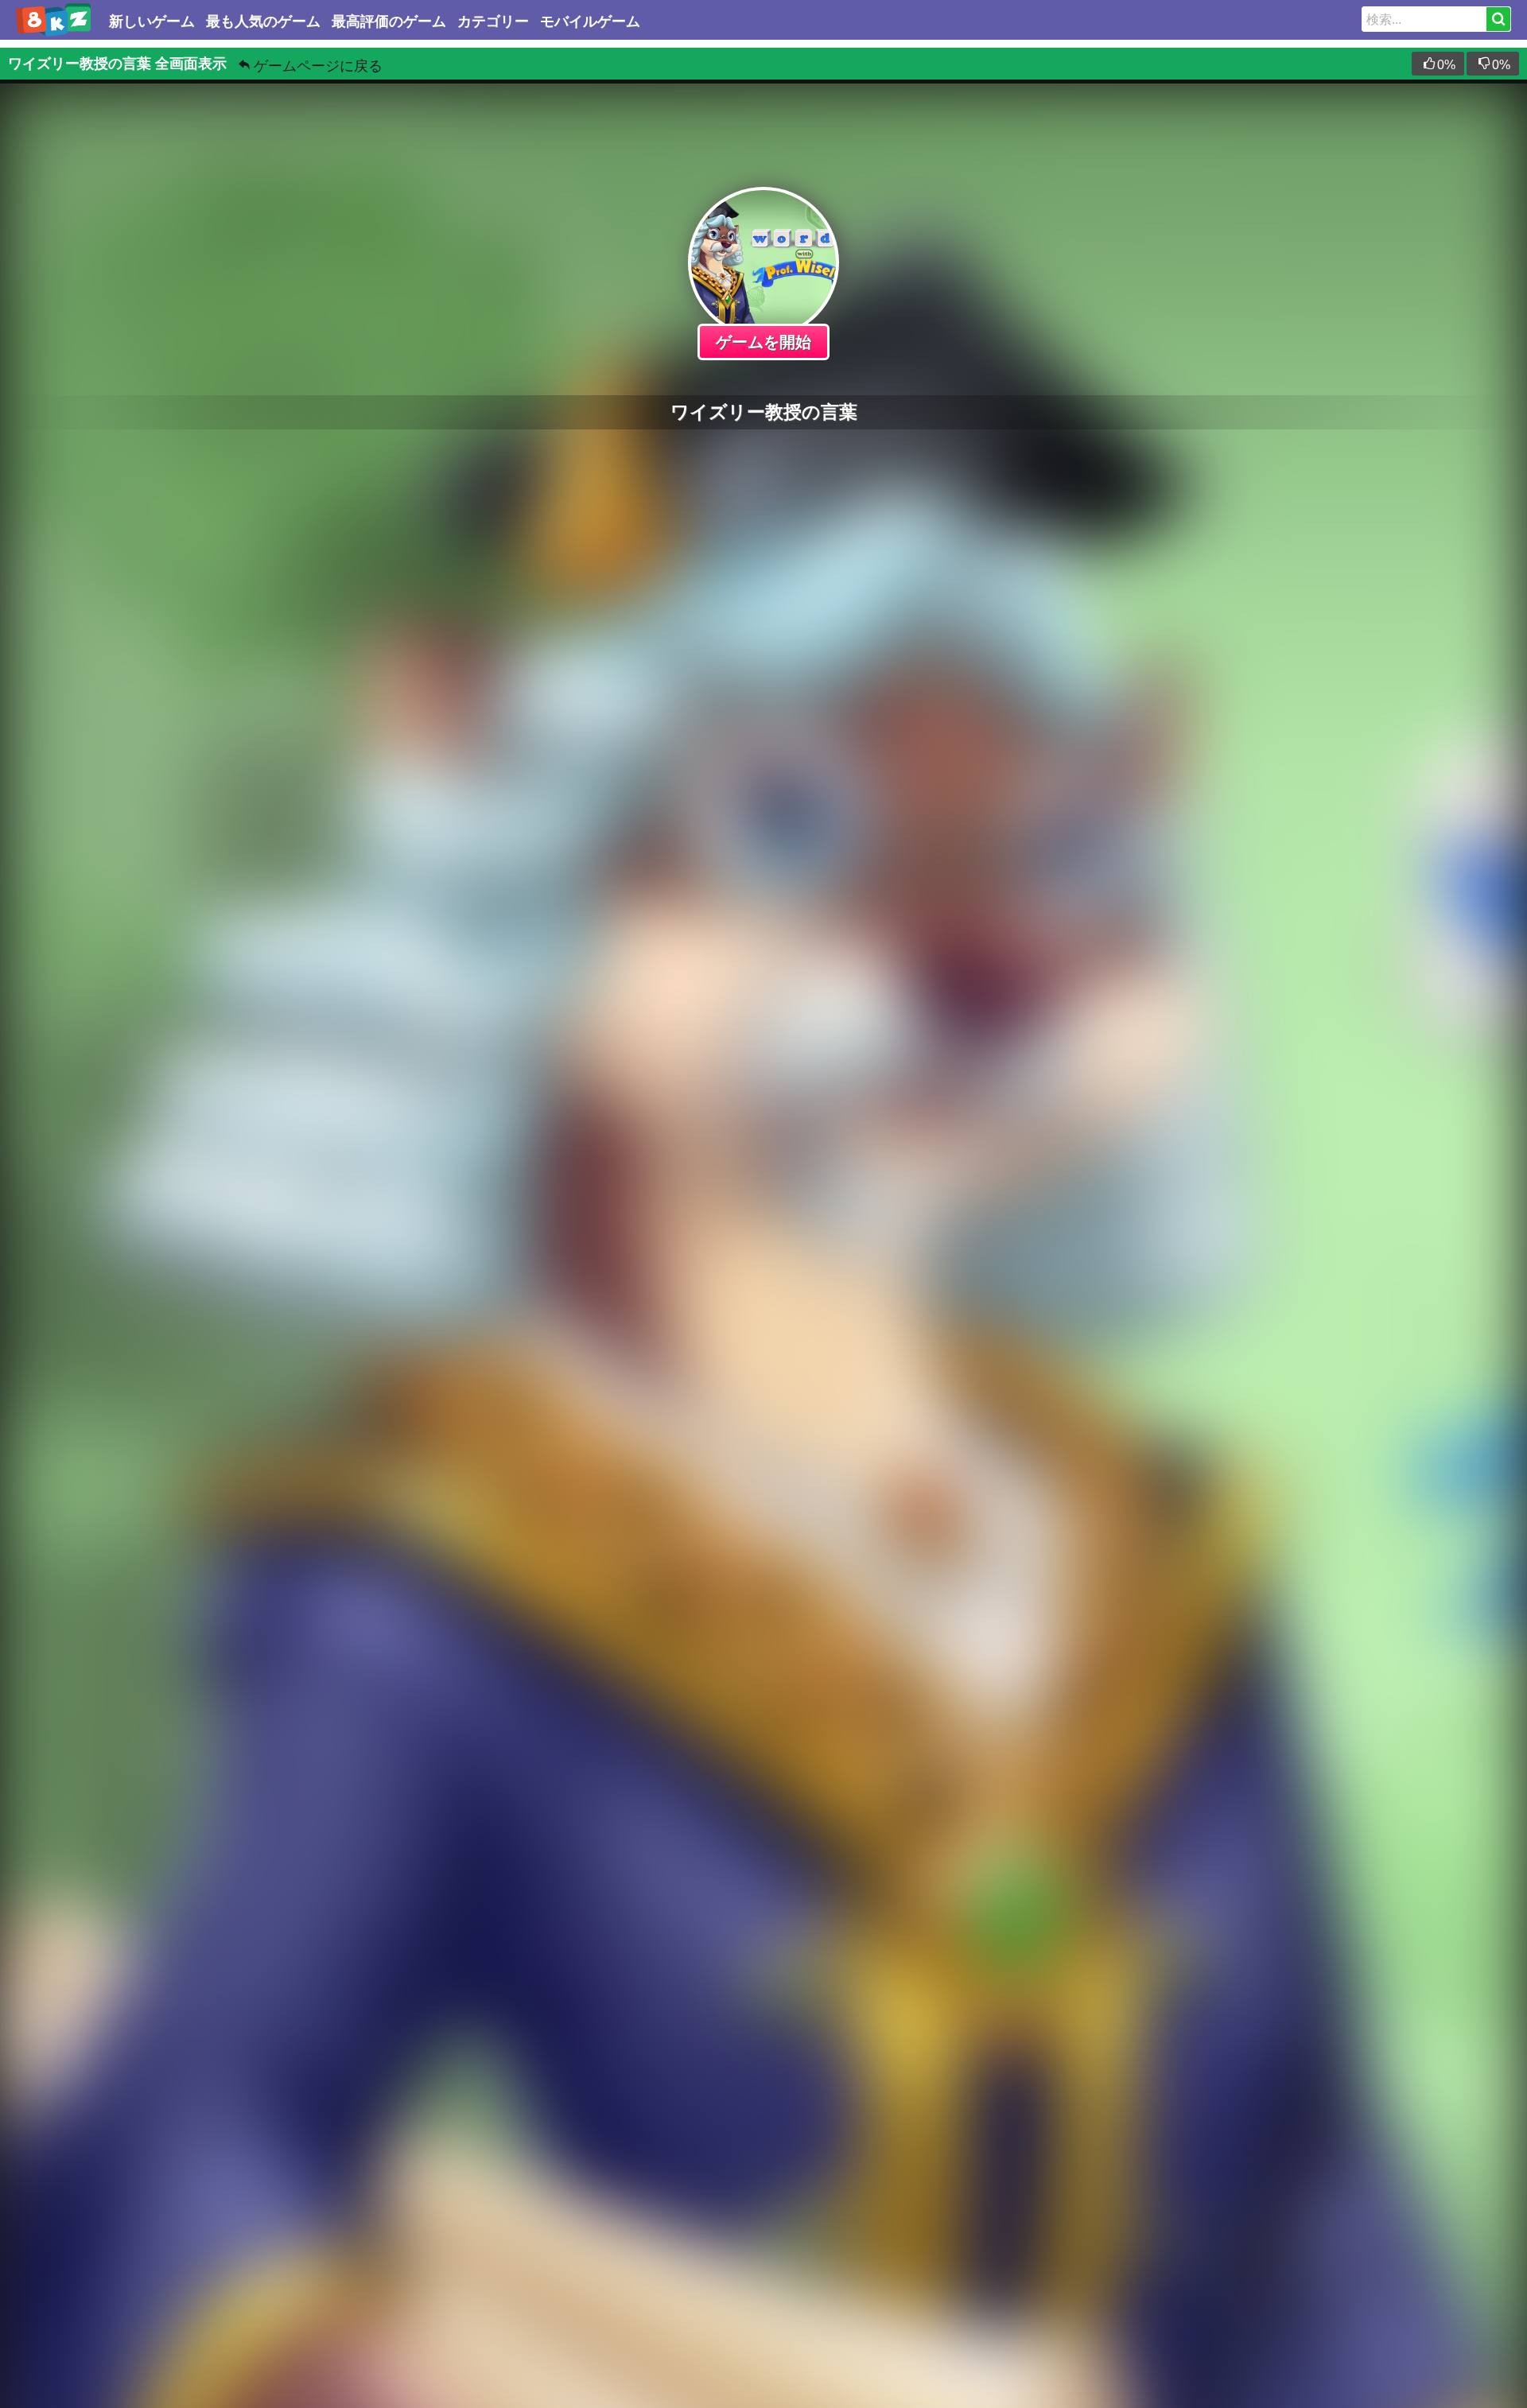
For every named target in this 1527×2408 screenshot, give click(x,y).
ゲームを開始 (763, 342)
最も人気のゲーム (263, 21)
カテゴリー (493, 21)
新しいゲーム (152, 21)
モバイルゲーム (590, 21)
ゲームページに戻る (318, 66)
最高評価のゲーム (389, 21)
